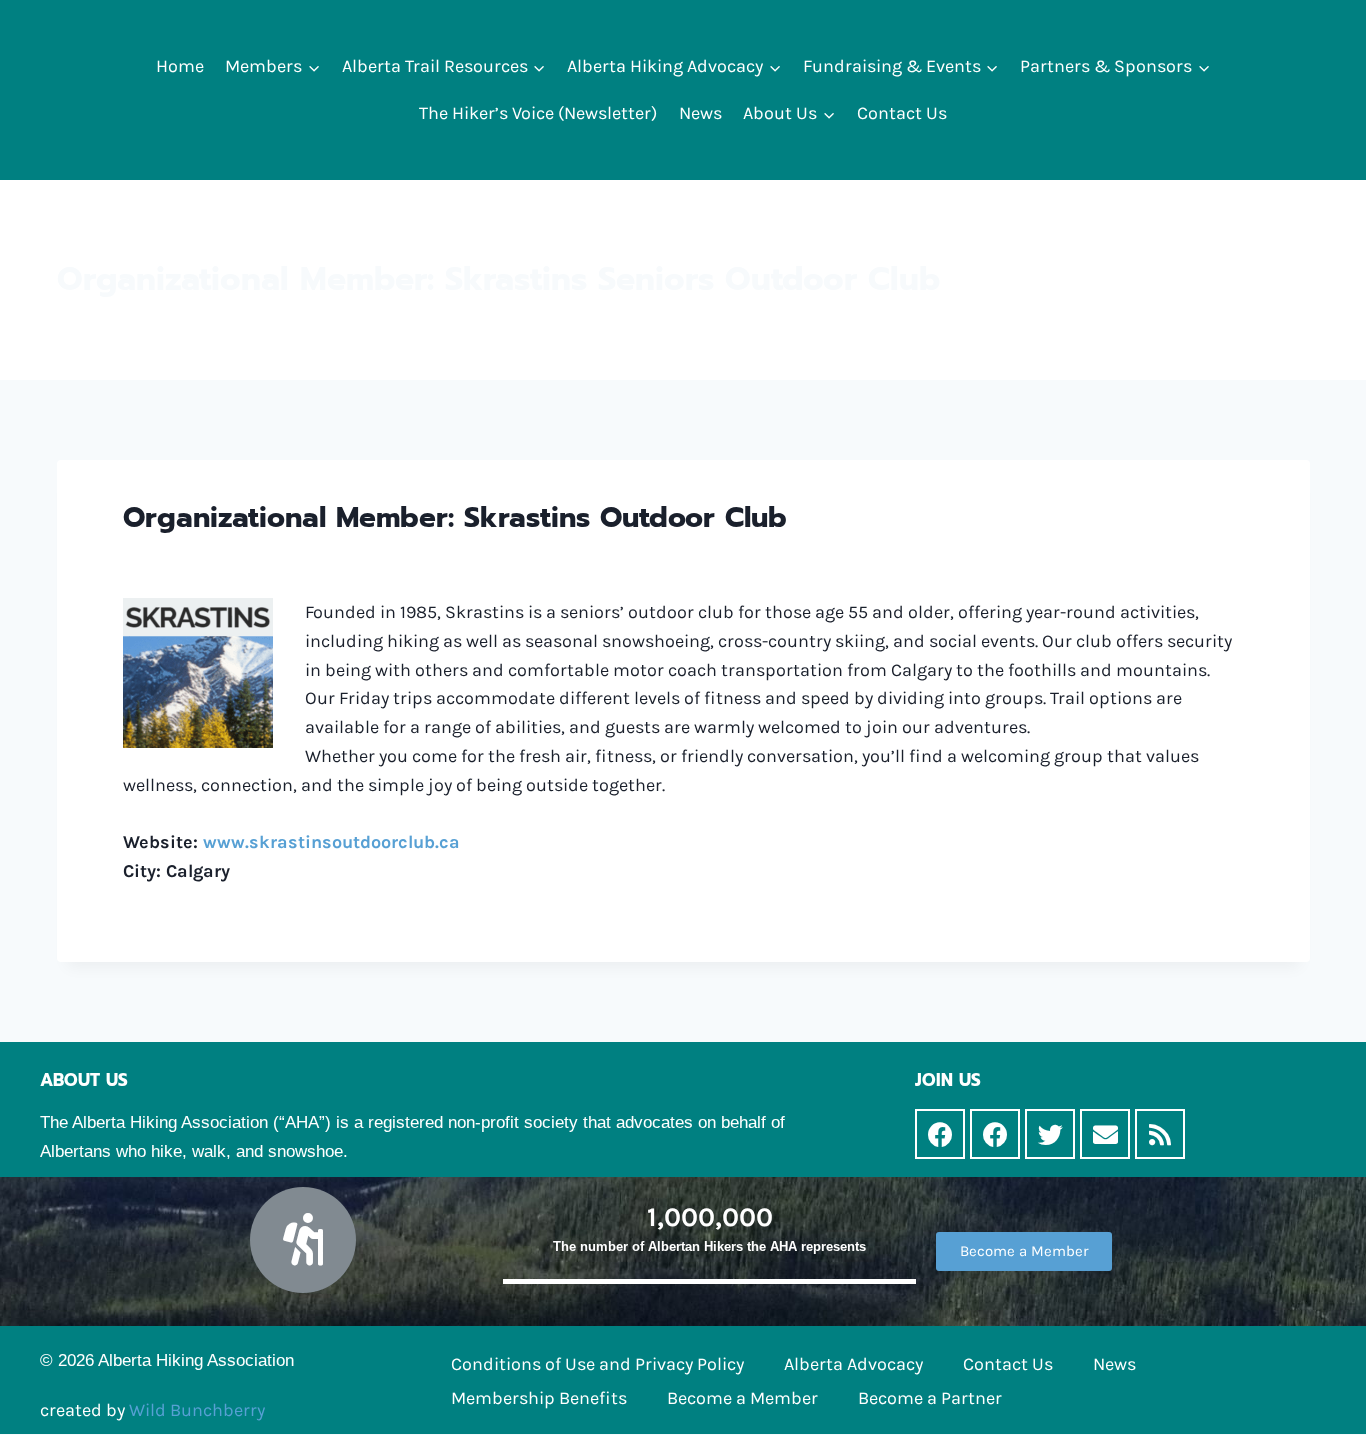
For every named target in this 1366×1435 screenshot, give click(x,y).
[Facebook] (940, 1134)
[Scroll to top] (1320, 1399)
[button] (313, 66)
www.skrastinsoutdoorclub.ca (331, 842)
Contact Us (902, 113)
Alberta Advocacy (853, 1364)
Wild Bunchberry (197, 1410)
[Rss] (1160, 1134)
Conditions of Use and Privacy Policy (597, 1364)
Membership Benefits (539, 1398)
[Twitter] (1050, 1134)
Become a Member (742, 1398)
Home (180, 66)
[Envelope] (1105, 1134)
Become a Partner (930, 1398)
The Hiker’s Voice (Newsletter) (538, 113)
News (700, 113)
